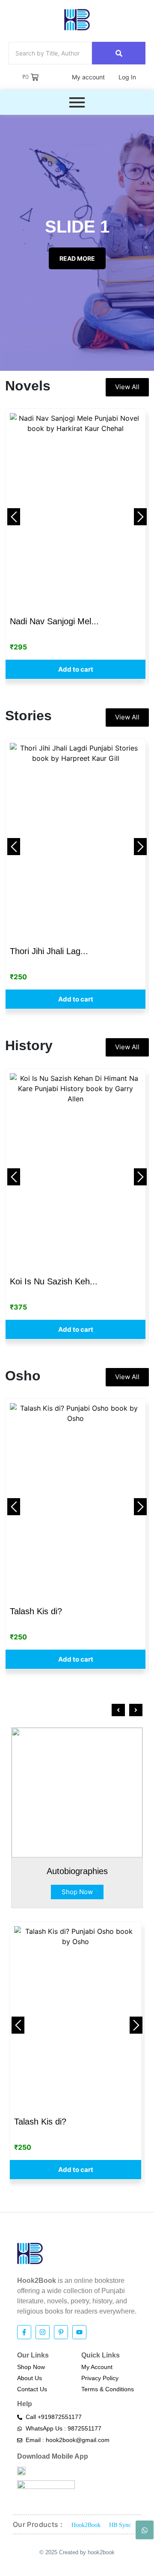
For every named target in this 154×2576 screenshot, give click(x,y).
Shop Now (77, 1892)
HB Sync (120, 2525)
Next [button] (140, 517)
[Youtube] (79, 2332)
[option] (76, 544)
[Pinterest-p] (61, 2332)
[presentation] (118, 1710)
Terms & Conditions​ (108, 2389)
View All (127, 387)
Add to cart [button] (76, 669)
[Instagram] (43, 2332)
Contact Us (32, 2389)
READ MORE (77, 258)
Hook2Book (86, 2525)
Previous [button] (14, 517)
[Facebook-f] (24, 2332)
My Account (97, 2367)
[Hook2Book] (77, 20)
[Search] (119, 53)
